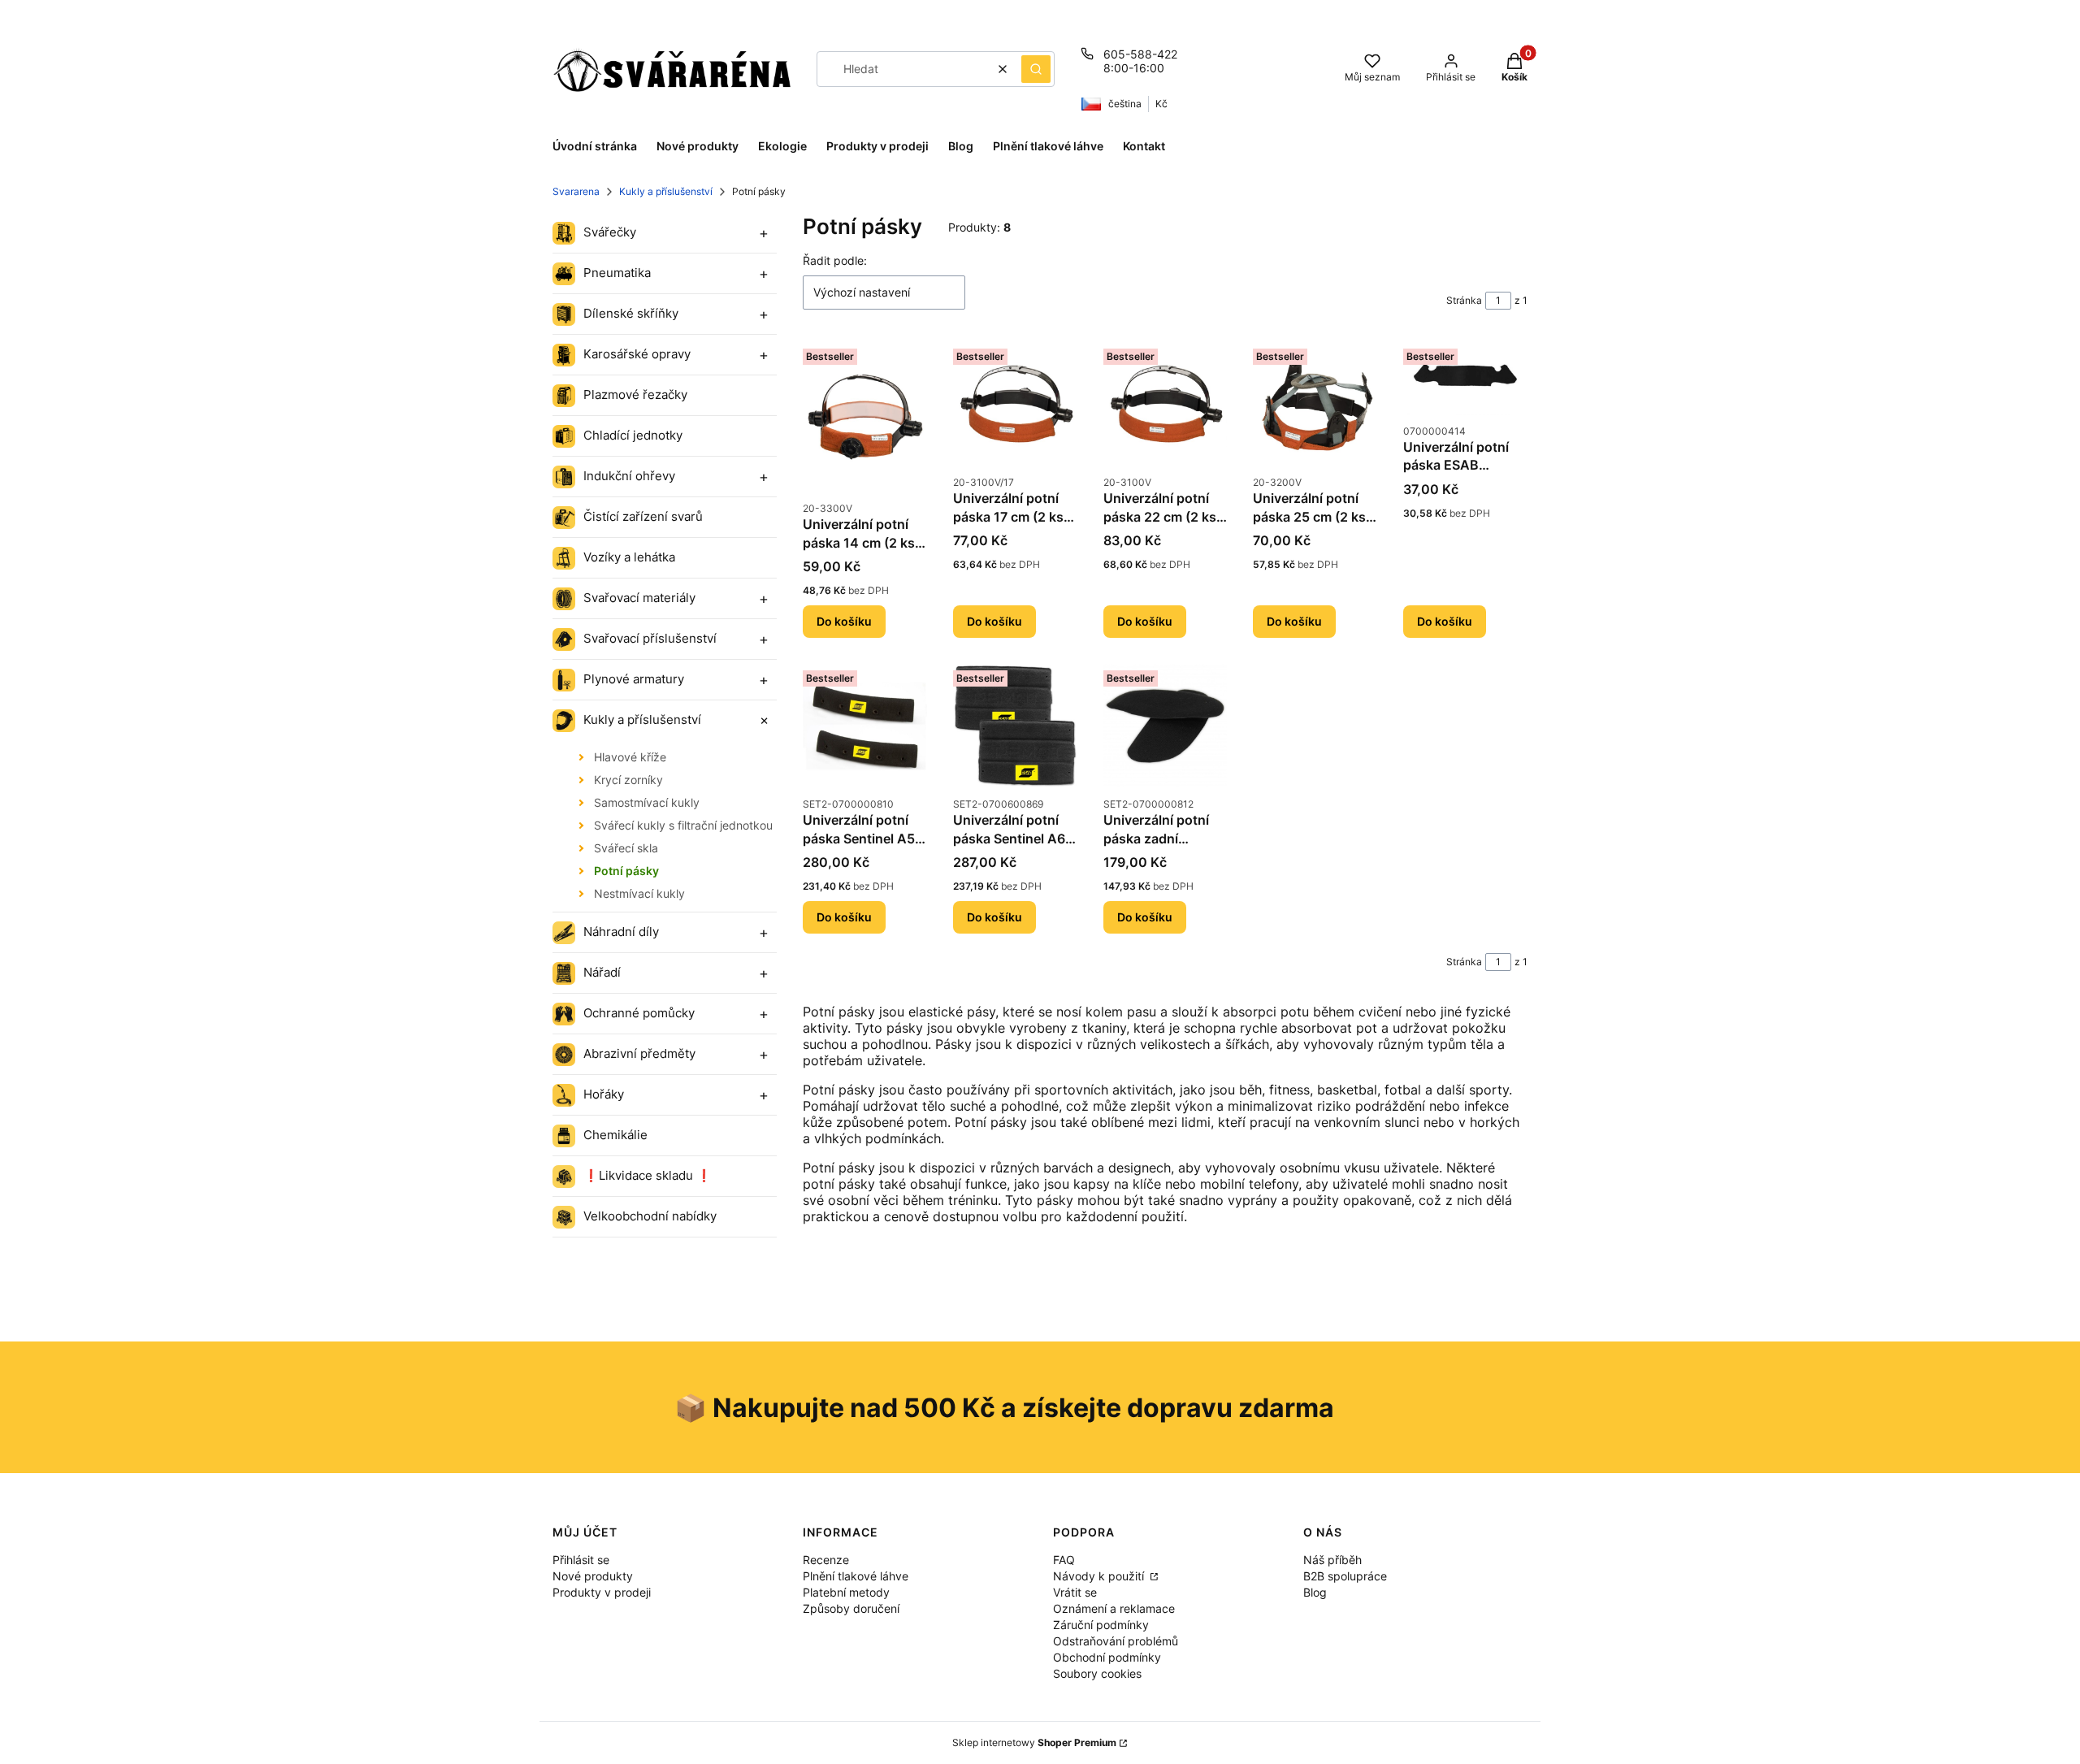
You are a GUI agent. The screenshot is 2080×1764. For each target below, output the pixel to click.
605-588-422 (1140, 54)
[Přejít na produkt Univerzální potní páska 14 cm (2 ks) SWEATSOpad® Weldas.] (865, 417)
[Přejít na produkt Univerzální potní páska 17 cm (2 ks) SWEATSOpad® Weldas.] (1015, 404)
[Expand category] (764, 233)
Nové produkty (593, 1576)
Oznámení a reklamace (1114, 1608)
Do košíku (844, 621)
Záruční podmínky (1101, 1625)
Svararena (576, 191)
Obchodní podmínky (1107, 1657)
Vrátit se (1075, 1592)
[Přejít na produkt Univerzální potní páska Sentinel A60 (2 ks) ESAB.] (1015, 726)
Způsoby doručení (851, 1608)
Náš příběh (1332, 1560)
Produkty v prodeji (602, 1592)
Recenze (826, 1560)
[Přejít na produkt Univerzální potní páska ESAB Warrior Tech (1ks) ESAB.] (1465, 378)
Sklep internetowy (1034, 1742)
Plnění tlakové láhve (856, 1576)
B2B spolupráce (1345, 1576)
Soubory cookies (1097, 1673)
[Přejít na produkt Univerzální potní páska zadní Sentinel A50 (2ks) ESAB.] (1166, 726)
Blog (1315, 1592)
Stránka (1464, 300)
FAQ (1064, 1560)
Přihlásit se (581, 1560)
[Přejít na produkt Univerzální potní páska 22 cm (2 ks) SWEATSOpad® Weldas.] (1166, 404)
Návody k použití (1100, 1576)
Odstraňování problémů (1116, 1641)
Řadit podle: (835, 260)
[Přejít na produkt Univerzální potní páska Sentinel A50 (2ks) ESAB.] (865, 726)
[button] (1036, 69)
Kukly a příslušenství (666, 191)
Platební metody (846, 1592)
